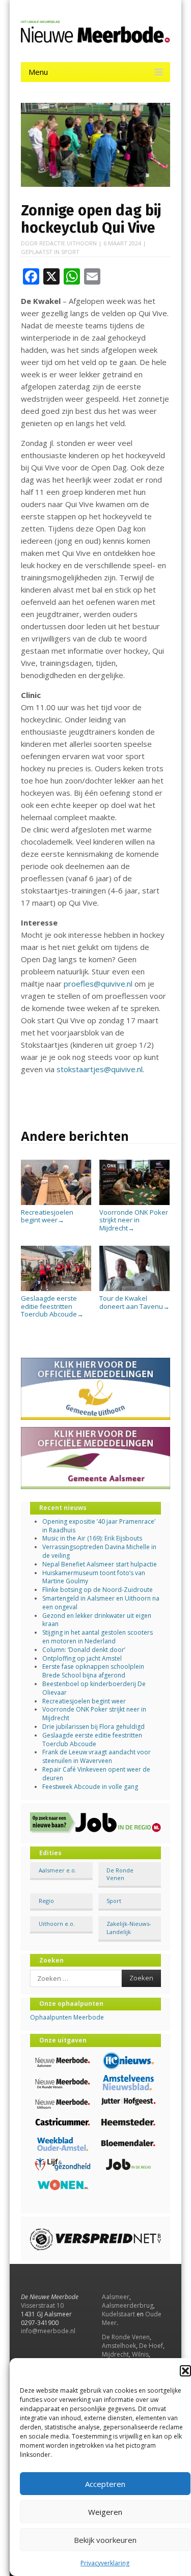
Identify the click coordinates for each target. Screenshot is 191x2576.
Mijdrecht (115, 2354)
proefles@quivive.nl (98, 984)
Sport (70, 252)
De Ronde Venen (120, 1874)
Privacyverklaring (105, 2563)
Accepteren (105, 2484)
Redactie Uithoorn (68, 243)
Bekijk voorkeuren (105, 2540)
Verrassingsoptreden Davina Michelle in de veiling (99, 1551)
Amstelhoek (119, 2346)
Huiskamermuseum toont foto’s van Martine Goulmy (94, 1577)
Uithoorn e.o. (57, 1924)
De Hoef (151, 2346)
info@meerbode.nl (48, 2331)
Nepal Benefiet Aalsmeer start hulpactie (100, 1564)
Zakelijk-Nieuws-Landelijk (129, 1927)
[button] (185, 2371)
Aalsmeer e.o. (58, 1870)
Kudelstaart (118, 2314)
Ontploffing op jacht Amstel (82, 1658)
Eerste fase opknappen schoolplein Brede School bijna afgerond (93, 1671)
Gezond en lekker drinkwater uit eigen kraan (97, 1620)
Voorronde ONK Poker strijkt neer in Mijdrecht (134, 1220)
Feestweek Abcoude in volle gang (90, 1787)
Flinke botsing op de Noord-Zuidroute (98, 1590)
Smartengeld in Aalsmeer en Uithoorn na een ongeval (101, 1603)
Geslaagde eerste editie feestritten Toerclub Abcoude (52, 1306)
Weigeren (105, 2512)
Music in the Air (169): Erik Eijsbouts (92, 1538)
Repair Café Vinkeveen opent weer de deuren (96, 1774)
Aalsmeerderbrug (128, 2305)
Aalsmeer (116, 2297)
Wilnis (140, 2354)
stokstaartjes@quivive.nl (100, 1069)
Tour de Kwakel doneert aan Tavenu (134, 1302)
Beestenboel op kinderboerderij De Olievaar (94, 1688)
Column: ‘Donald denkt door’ (84, 1650)
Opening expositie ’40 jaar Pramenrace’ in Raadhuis (99, 1526)
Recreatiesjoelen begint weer (47, 1216)
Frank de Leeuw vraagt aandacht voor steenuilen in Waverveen (97, 1756)
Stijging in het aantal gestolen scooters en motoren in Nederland (98, 1637)
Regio (46, 1901)
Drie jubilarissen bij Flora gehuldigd (93, 1727)
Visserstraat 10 (42, 2305)
